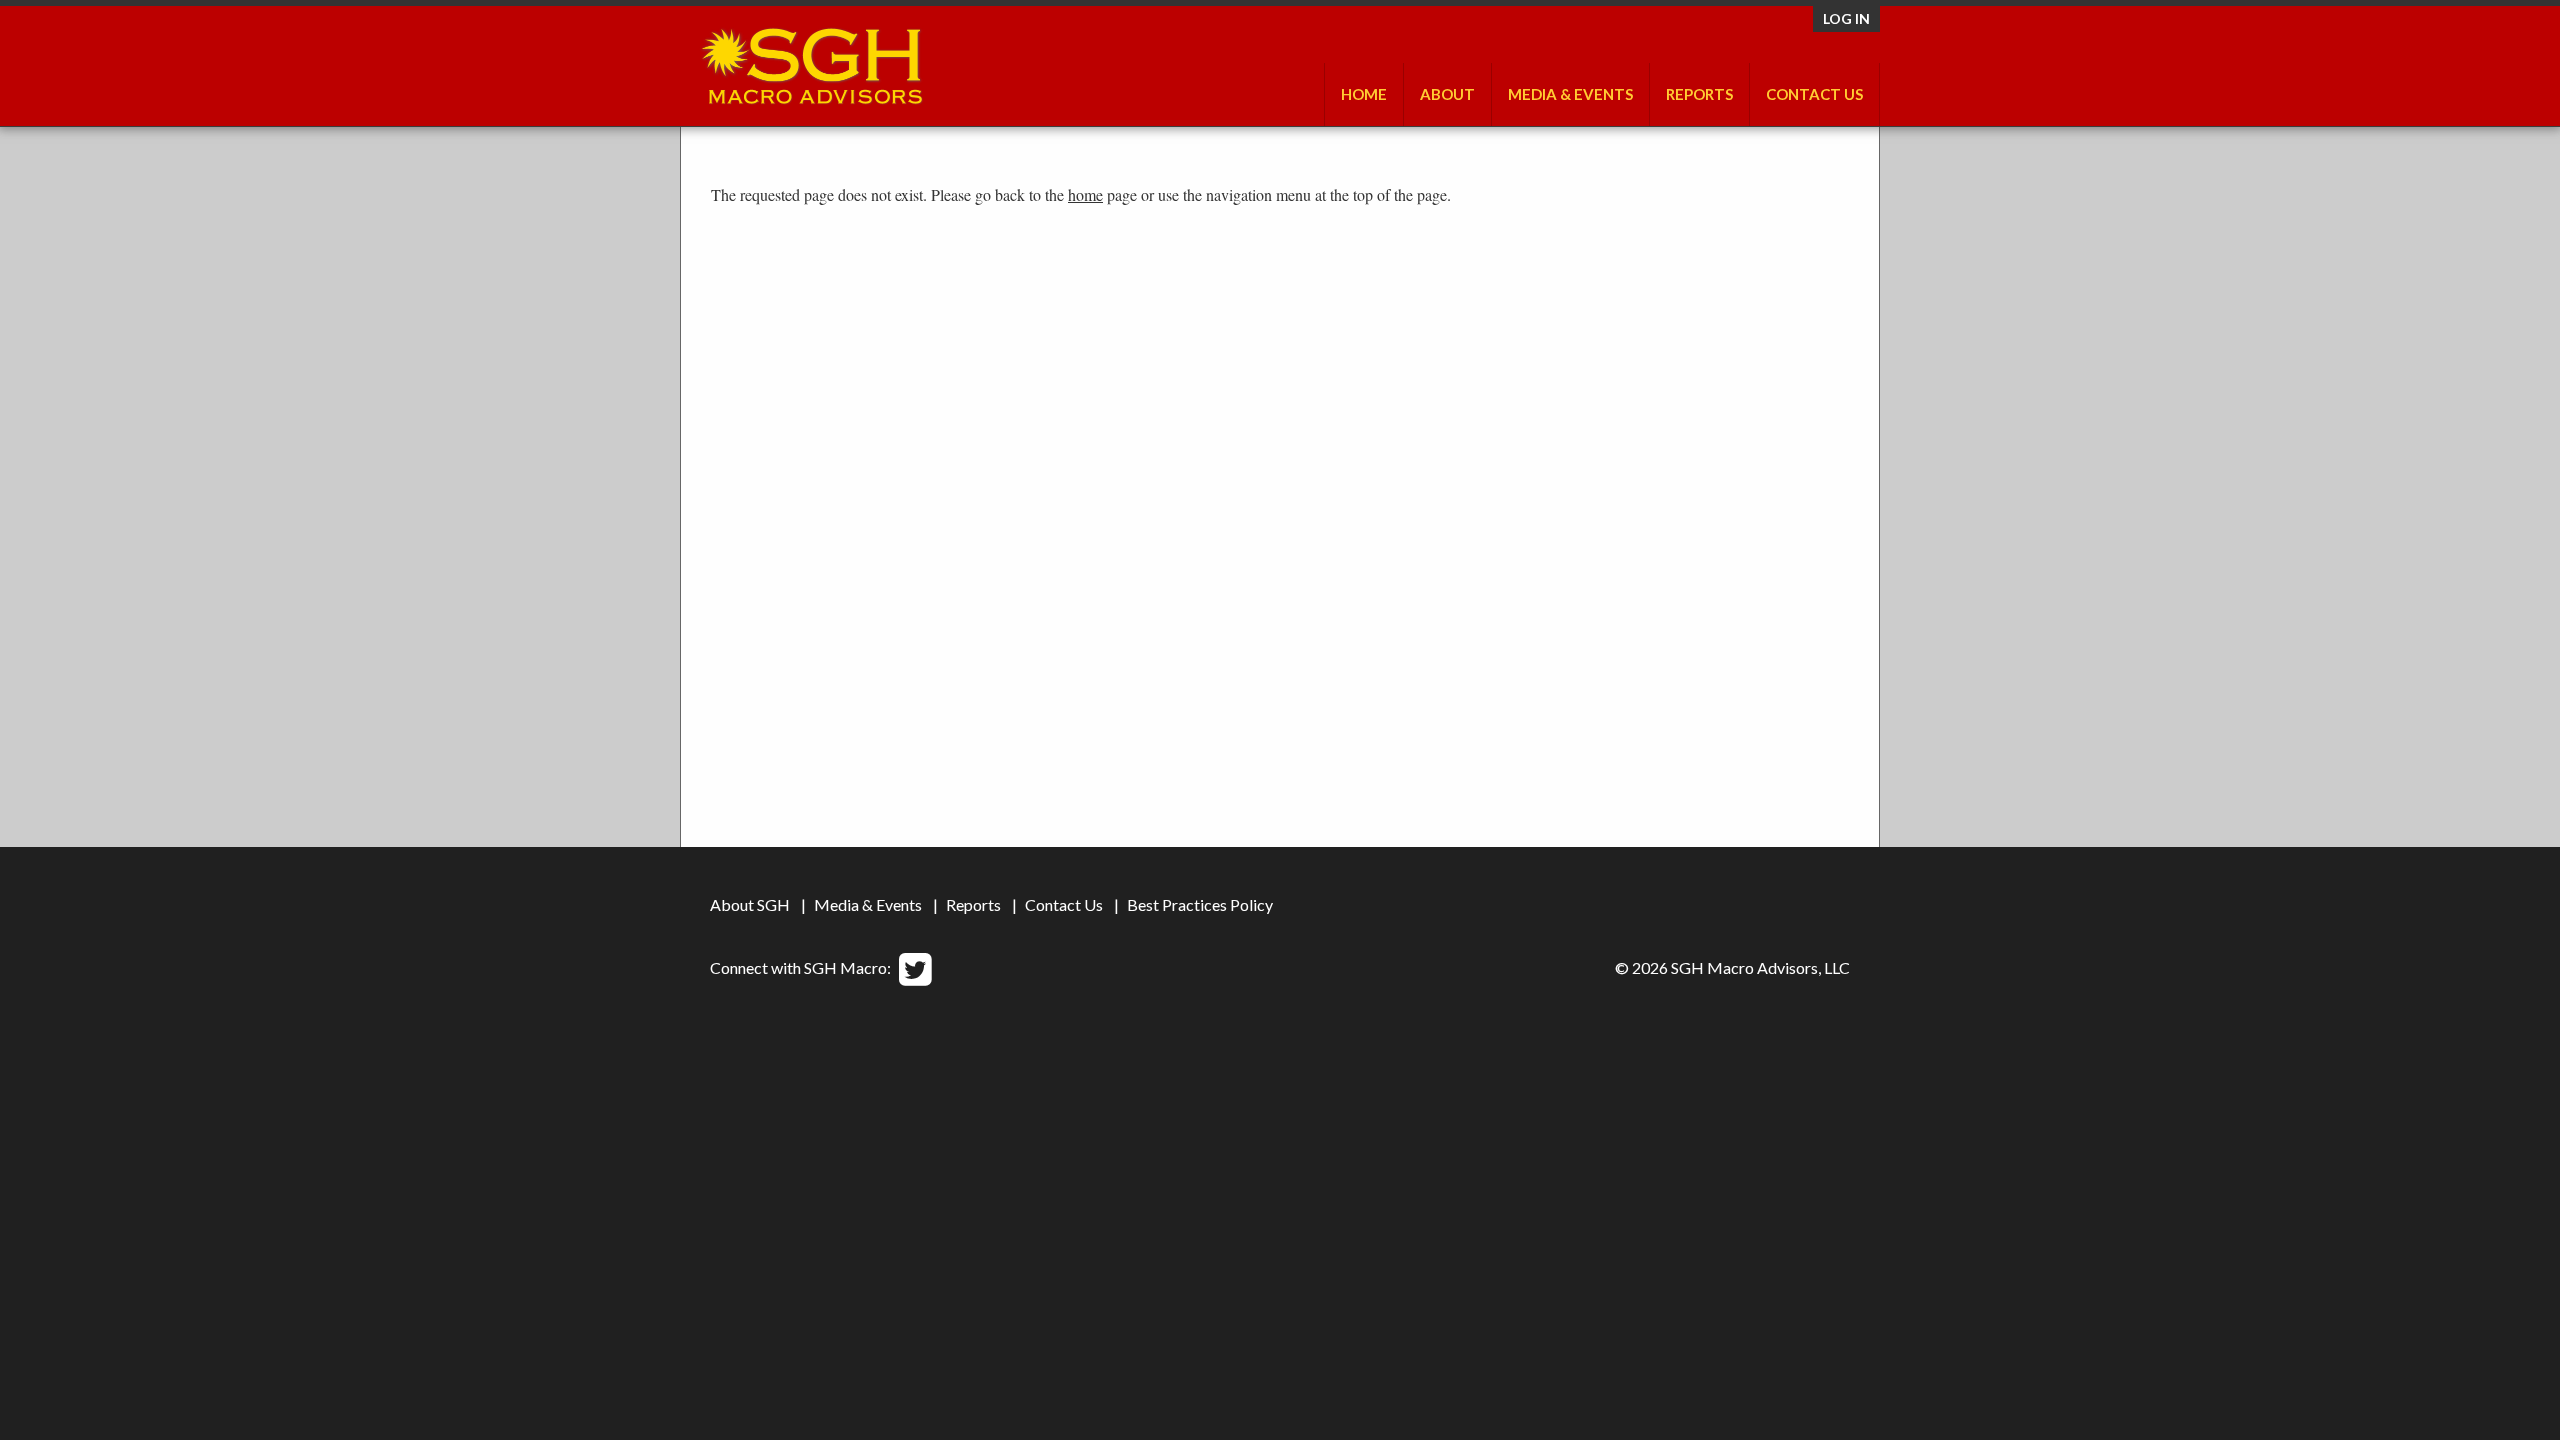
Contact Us (1814, 94)
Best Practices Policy (1200, 904)
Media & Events (1570, 94)
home (1085, 194)
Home (1364, 94)
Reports (973, 904)
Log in (1846, 18)
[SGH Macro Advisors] (811, 61)
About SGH (750, 904)
